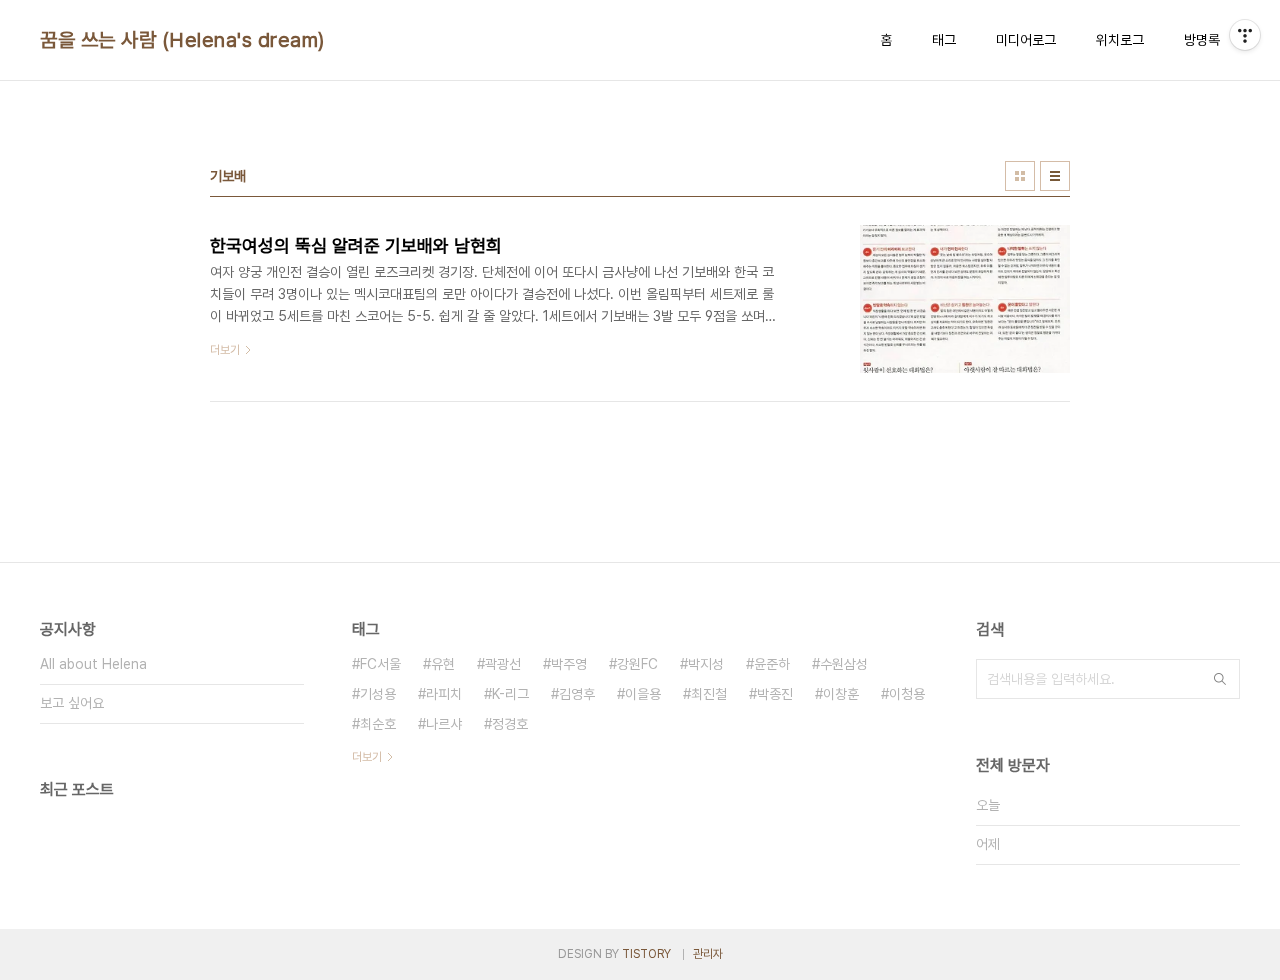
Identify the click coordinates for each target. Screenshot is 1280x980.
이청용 (907, 694)
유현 (443, 664)
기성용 (378, 694)
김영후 (577, 694)
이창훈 (841, 694)
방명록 (1202, 40)
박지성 (706, 664)
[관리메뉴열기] (1245, 35)
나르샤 (444, 724)
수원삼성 (844, 664)
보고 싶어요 (72, 703)
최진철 (709, 694)
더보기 (367, 757)
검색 (1220, 679)
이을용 (643, 694)
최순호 (378, 724)
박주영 (569, 664)
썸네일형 (1020, 176)
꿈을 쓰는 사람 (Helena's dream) (182, 40)
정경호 (510, 724)
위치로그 (1120, 40)
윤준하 (772, 664)
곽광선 (503, 664)
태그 (944, 40)
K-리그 (510, 694)
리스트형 (1055, 176)
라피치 (444, 694)
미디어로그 (1026, 40)
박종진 (775, 694)
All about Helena (93, 664)
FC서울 (380, 664)
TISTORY (646, 954)
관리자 (708, 954)
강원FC (637, 664)
